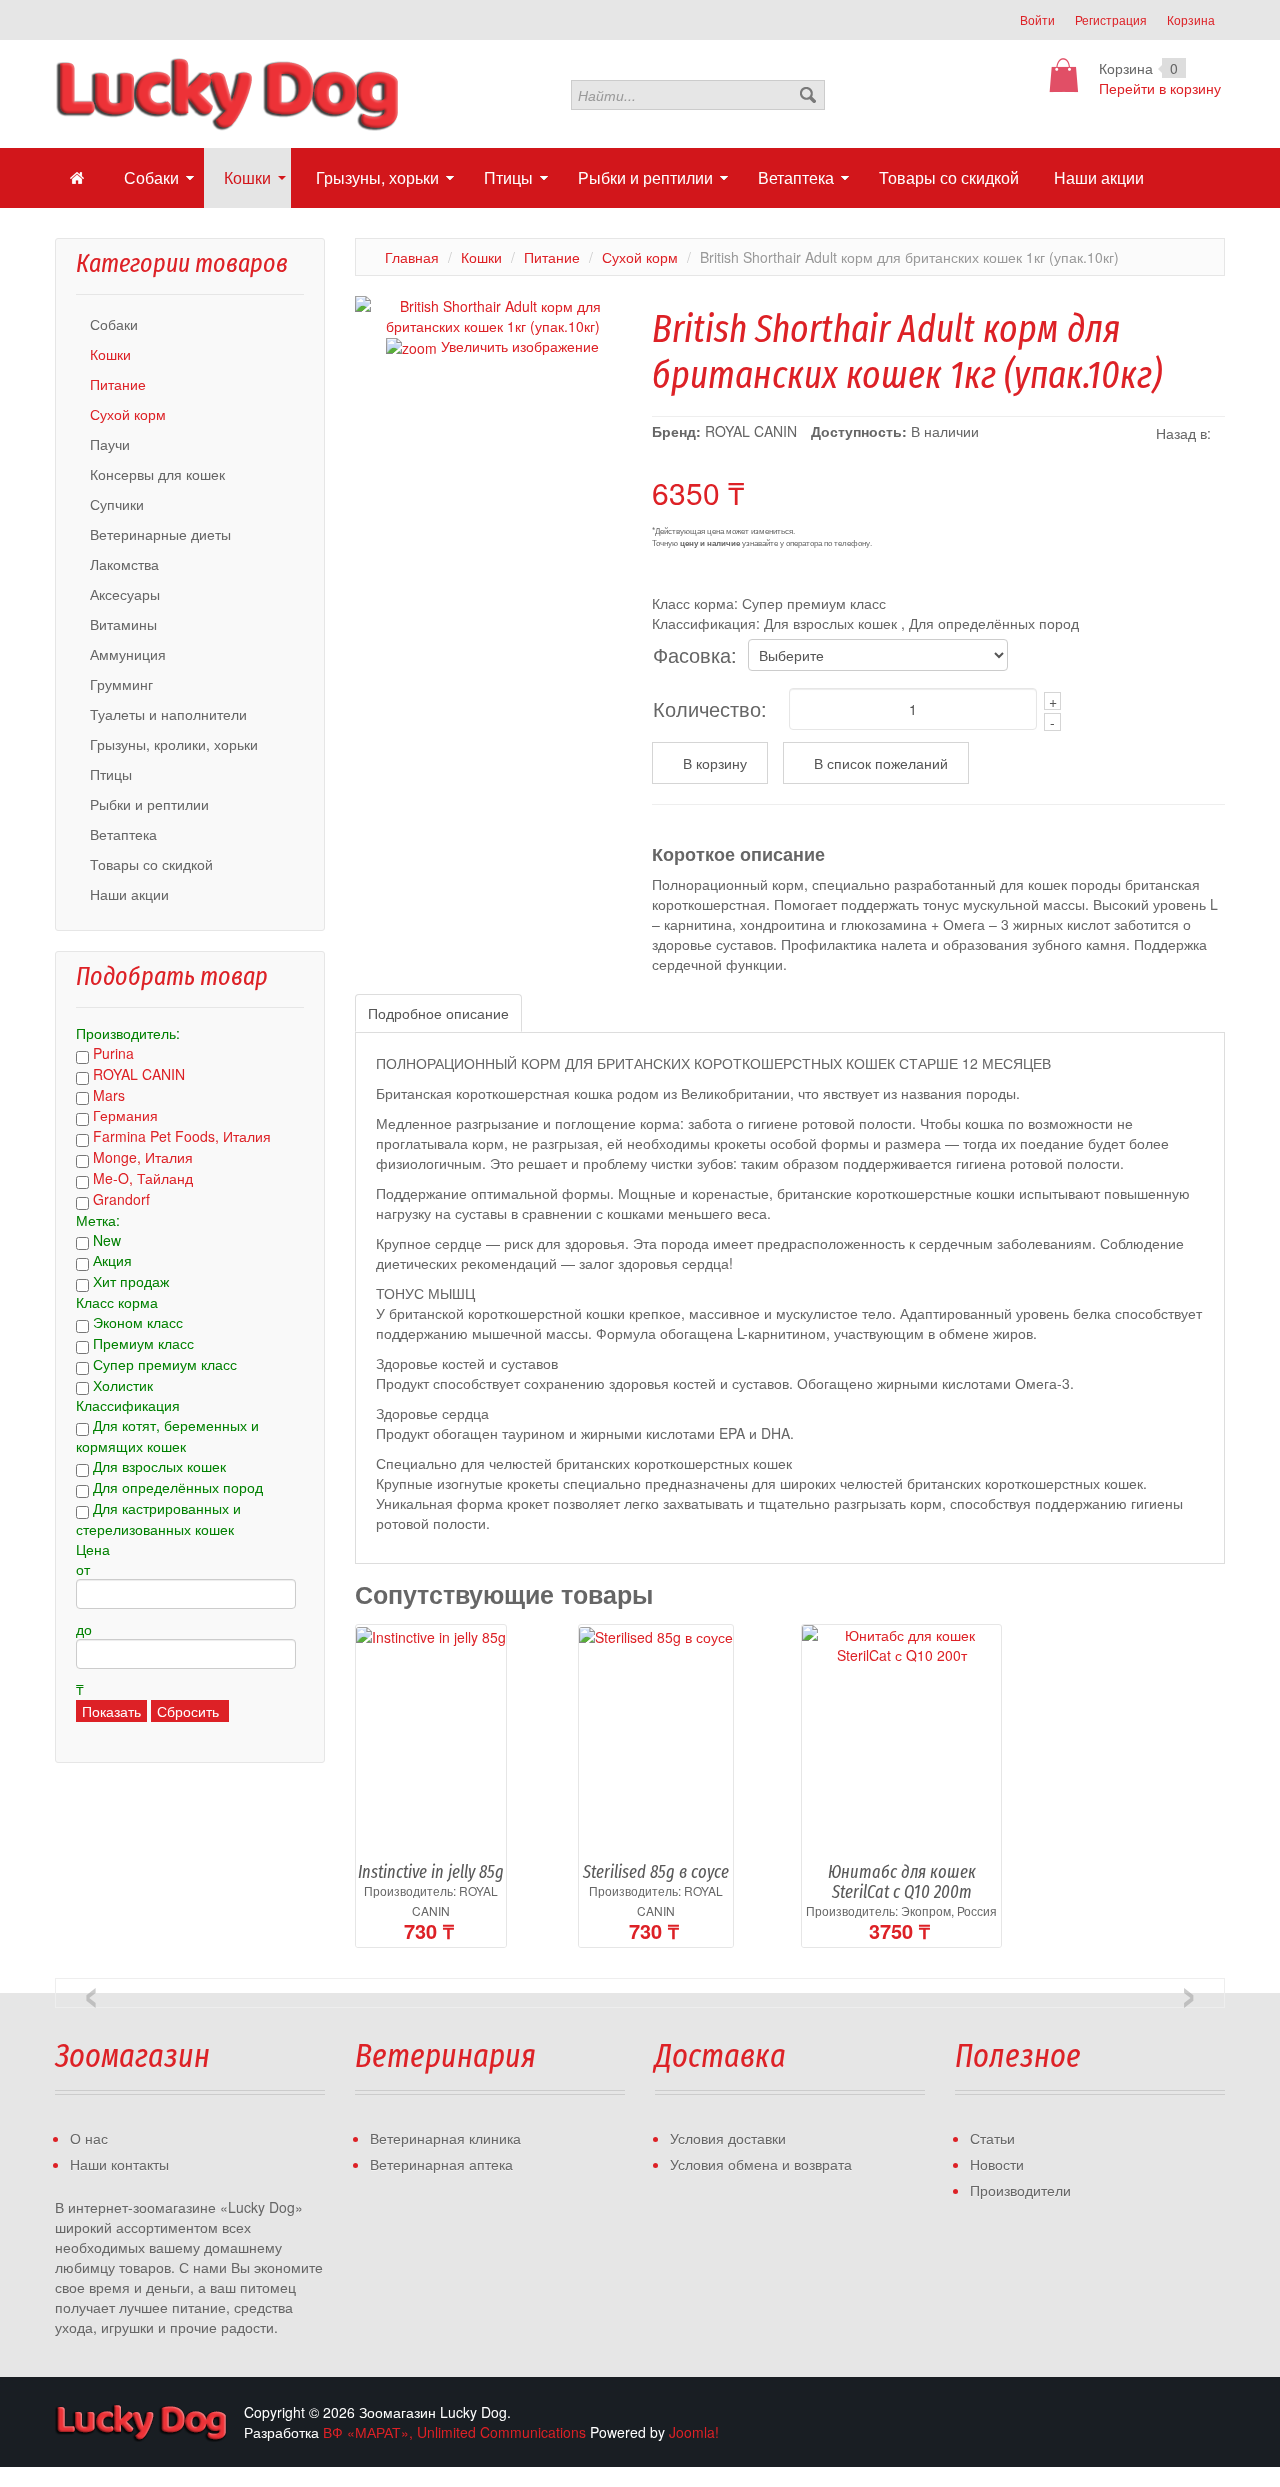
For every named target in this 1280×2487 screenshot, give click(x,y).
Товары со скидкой (151, 864)
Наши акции (129, 894)
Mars (109, 1095)
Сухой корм (128, 414)
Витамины (123, 624)
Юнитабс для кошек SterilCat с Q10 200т (902, 1882)
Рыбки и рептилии (149, 804)
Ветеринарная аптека (441, 2164)
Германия (125, 1115)
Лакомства (124, 564)
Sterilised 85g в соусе (656, 1872)
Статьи (992, 2138)
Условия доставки (728, 2138)
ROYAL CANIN (139, 1074)
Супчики (117, 504)
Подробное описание (438, 1013)
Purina (113, 1053)
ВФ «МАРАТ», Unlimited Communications (454, 2432)
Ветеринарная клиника (445, 2138)
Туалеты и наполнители (168, 714)
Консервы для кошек (157, 474)
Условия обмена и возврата (761, 2164)
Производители (1020, 2190)
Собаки (114, 324)
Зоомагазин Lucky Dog (142, 2422)
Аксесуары (125, 594)
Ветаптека (123, 834)
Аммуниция (128, 654)
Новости (997, 2164)
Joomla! (694, 2432)
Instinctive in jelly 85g (431, 1872)
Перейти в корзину (1160, 88)
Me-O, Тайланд (143, 1178)
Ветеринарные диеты (160, 534)
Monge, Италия (143, 1157)
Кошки (110, 354)
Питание (118, 384)
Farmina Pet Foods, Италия (182, 1136)
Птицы (111, 774)
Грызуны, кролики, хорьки (174, 744)
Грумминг (121, 684)
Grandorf (121, 1199)
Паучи (110, 444)
